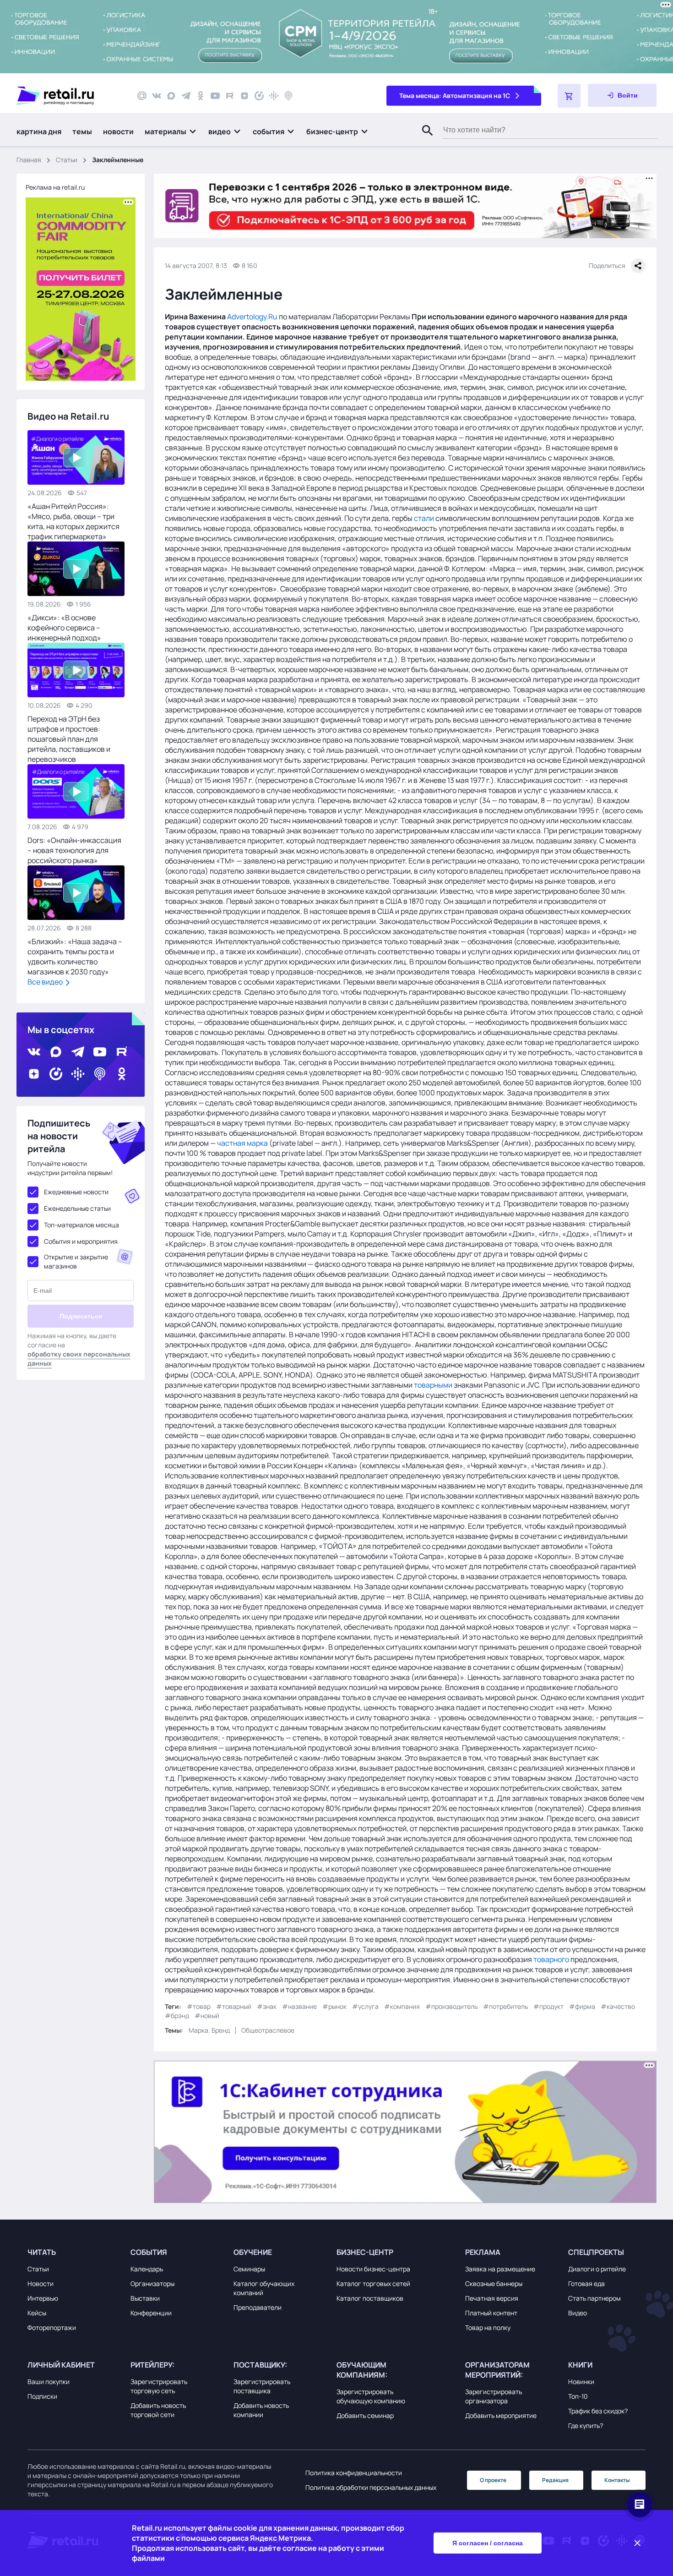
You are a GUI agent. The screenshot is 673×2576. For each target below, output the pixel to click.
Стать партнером (594, 2298)
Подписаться (81, 1316)
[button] (171, 131)
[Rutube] (230, 96)
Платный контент (491, 2313)
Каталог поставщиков (370, 2298)
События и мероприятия (81, 1241)
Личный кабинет (61, 2365)
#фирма (582, 2006)
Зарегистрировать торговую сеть (159, 2386)
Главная (29, 160)
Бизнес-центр (365, 2252)
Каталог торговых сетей (373, 2283)
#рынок (334, 2006)
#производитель (451, 2006)
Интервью (43, 2298)
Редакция (555, 2480)
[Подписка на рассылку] (142, 96)
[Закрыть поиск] (423, 140)
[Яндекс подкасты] (259, 96)
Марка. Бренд (209, 2030)
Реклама (483, 2252)
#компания (402, 2006)
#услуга (365, 2006)
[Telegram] (186, 96)
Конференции (151, 2313)
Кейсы (37, 2313)
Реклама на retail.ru (55, 187)
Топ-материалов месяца (81, 1225)
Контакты (617, 2480)
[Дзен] (244, 96)
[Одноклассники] (201, 96)
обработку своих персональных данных (79, 1359)
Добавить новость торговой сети (158, 2410)
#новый (207, 2015)
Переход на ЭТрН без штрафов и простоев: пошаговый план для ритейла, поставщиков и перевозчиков (69, 739)
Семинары (249, 2269)
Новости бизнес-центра (373, 2269)
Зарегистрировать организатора (494, 2396)
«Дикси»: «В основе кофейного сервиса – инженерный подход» (64, 628)
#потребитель (505, 2006)
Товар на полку (488, 2327)
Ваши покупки (49, 2382)
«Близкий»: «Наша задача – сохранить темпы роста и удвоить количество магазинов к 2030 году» (75, 957)
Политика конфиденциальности (354, 2473)
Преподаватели (258, 2307)
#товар (199, 2006)
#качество (618, 2006)
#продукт (548, 2006)
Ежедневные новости (76, 1192)
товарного (551, 1959)
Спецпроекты (596, 2252)
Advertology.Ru (252, 317)
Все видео (46, 982)
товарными (433, 1385)
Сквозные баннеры (494, 2283)
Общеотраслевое (268, 2030)
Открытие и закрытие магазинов (76, 1261)
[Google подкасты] (274, 96)
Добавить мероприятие (501, 2415)
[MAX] (171, 96)
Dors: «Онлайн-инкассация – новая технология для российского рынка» (74, 850)
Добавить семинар (365, 2415)
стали (424, 518)
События (149, 2252)
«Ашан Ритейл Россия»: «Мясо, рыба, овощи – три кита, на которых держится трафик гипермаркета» (73, 521)
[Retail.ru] (69, 96)
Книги (580, 2365)
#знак (267, 2006)
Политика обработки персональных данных (371, 2487)
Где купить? (586, 2426)
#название (299, 2006)
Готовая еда (586, 2283)
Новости (41, 2283)
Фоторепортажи (52, 2327)
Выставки (145, 2298)
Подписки (42, 2396)
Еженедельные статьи (77, 1208)
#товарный (234, 2006)
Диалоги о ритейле (597, 2269)
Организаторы (152, 2283)
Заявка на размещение (500, 2269)
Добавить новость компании (261, 2410)
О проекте (493, 2480)
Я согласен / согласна (488, 2543)
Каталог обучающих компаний (264, 2288)
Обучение (253, 2252)
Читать (42, 2252)
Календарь (147, 2269)
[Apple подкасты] (288, 96)
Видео (578, 2313)
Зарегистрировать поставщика (262, 2386)
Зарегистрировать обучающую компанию (371, 2396)
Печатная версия (492, 2298)
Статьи (67, 160)
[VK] (157, 96)
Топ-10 (578, 2396)
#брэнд (177, 2015)
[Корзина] (569, 96)
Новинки (581, 2382)
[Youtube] (215, 96)
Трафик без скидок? (598, 2411)
